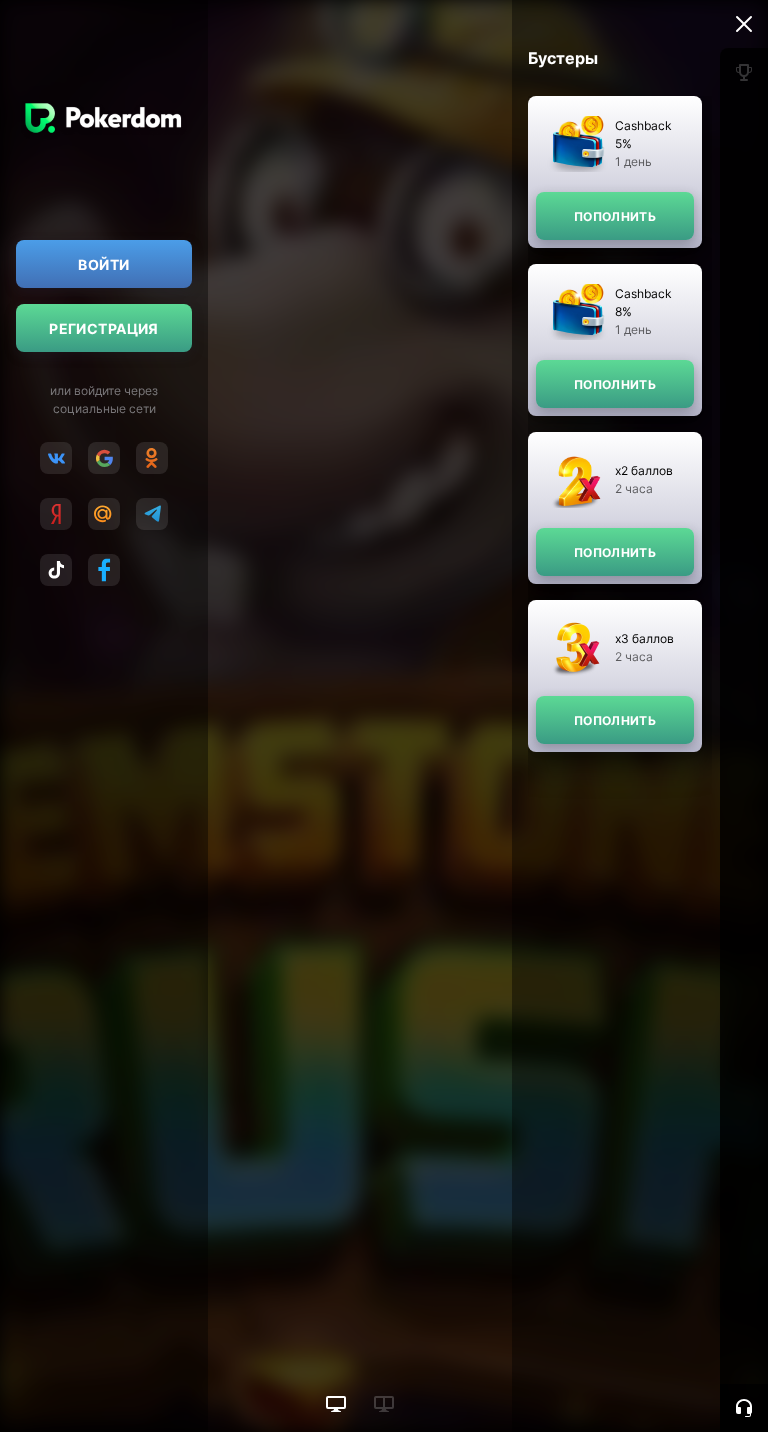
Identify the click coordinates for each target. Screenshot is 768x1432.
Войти (103, 264)
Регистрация (104, 328)
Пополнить (615, 216)
